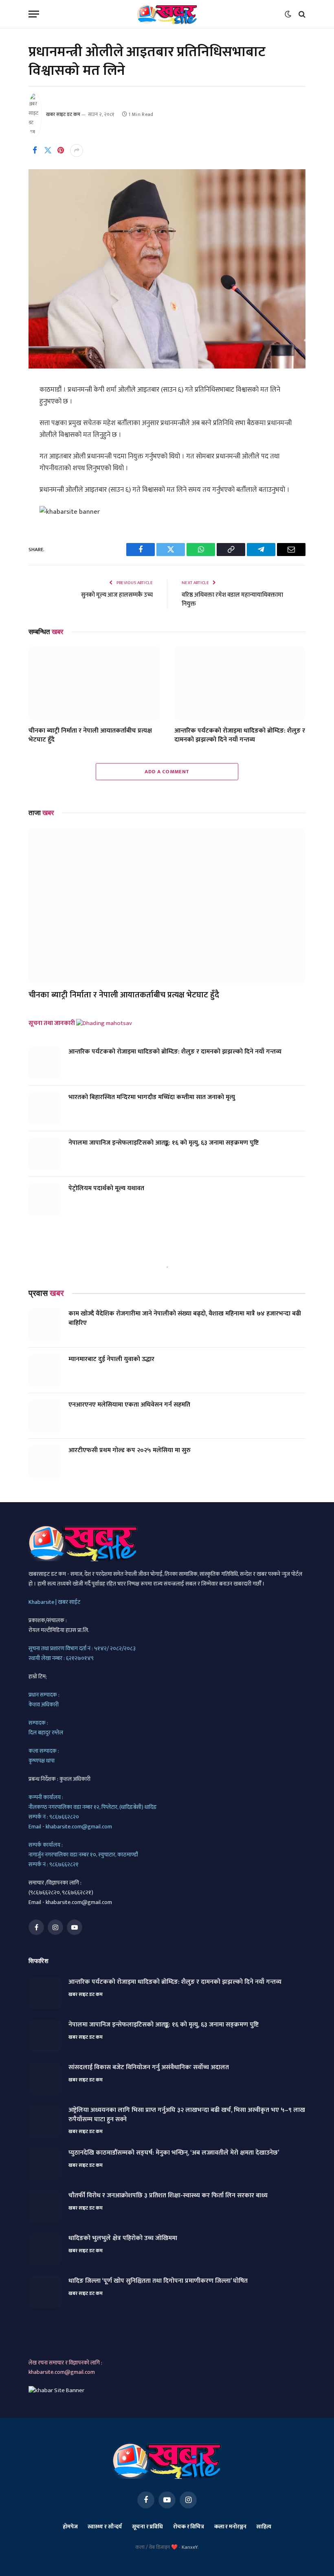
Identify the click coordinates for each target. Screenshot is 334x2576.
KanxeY (190, 2547)
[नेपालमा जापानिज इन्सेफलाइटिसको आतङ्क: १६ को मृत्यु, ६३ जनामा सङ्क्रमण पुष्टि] (45, 1154)
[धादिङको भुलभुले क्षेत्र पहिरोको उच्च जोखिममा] (45, 2249)
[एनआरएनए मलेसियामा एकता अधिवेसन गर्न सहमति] (45, 1416)
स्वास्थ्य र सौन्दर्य (105, 2527)
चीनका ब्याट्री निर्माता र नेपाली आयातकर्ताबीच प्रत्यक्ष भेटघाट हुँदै (90, 735)
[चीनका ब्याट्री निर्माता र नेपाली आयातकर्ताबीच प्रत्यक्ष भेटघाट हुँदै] (94, 683)
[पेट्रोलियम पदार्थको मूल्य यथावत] (45, 1200)
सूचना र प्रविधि (147, 2527)
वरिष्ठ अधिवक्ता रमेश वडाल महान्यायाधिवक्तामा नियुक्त (232, 600)
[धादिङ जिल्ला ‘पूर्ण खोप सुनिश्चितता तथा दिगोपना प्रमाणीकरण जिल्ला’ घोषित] (45, 2292)
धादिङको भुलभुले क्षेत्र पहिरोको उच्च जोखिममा (123, 2239)
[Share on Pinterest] (61, 151)
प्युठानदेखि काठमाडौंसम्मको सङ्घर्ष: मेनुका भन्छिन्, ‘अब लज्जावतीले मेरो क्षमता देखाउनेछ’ (174, 2153)
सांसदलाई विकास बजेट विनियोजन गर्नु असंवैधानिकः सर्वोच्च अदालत (149, 2068)
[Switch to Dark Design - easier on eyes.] (288, 14)
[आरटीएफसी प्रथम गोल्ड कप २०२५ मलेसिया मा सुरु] (45, 1461)
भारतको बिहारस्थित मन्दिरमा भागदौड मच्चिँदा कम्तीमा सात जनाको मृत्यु (152, 1098)
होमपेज (70, 2527)
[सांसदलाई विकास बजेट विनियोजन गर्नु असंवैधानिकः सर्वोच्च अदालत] (45, 2079)
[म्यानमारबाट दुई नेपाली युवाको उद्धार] (45, 1370)
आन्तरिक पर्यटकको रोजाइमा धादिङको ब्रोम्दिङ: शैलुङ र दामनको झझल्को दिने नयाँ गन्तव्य (240, 735)
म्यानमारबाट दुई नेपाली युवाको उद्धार (111, 1360)
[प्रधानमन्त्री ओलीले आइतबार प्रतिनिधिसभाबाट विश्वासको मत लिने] (167, 367)
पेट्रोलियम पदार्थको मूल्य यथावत (106, 1189)
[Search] (301, 14)
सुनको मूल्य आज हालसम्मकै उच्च (117, 595)
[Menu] (34, 14)
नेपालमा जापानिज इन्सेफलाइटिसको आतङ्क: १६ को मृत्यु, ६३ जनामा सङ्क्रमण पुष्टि (164, 1143)
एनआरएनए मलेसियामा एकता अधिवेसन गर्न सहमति (129, 1405)
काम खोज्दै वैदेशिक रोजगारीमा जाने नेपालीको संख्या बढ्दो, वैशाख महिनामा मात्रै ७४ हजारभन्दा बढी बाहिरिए (185, 1319)
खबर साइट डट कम (63, 114)
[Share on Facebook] (35, 151)
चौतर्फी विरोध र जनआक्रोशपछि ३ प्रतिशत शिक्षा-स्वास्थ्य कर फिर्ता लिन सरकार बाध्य (168, 2196)
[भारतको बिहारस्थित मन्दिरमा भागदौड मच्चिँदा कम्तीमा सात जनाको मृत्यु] (45, 1108)
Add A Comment (167, 772)
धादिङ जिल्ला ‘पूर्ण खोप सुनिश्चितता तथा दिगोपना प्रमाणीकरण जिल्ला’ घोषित (158, 2281)
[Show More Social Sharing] (77, 151)
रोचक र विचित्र (189, 2527)
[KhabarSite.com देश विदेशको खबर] (167, 14)
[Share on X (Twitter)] (48, 151)
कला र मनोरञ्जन (230, 2527)
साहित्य (264, 2527)
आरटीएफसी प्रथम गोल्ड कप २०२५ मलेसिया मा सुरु (130, 1451)
